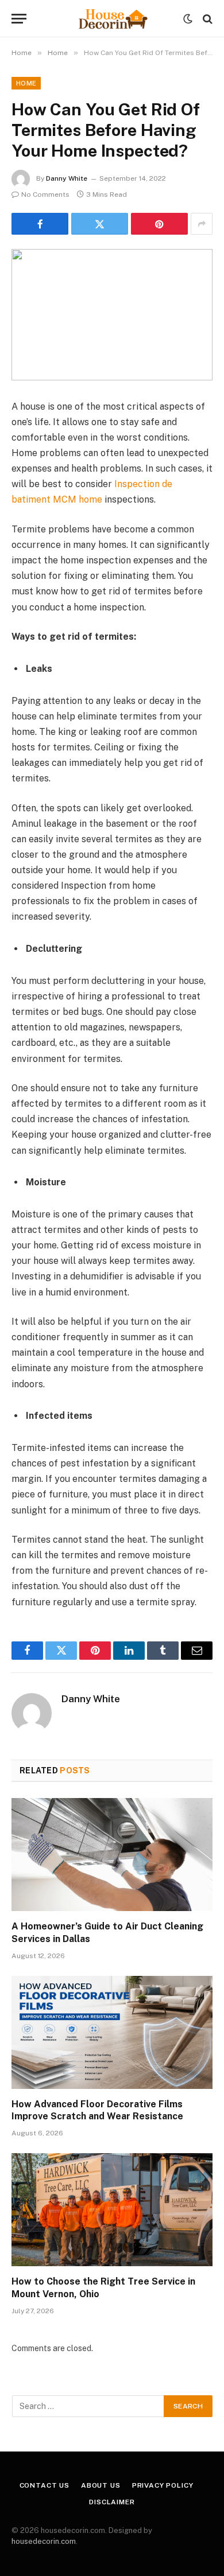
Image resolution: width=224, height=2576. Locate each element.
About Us (101, 2485)
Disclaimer (112, 2502)
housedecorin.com (44, 2541)
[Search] (206, 19)
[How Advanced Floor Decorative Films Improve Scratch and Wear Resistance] (112, 2032)
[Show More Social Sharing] (202, 224)
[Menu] (19, 19)
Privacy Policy (163, 2485)
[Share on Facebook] (40, 224)
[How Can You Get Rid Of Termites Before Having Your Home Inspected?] (112, 315)
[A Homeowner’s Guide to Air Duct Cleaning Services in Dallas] (112, 1855)
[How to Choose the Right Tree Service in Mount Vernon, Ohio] (112, 2210)
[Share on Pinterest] (159, 224)
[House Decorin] (112, 19)
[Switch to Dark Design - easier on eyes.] (188, 19)
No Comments (45, 194)
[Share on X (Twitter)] (100, 224)
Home (26, 83)
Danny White (67, 178)
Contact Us (45, 2485)
